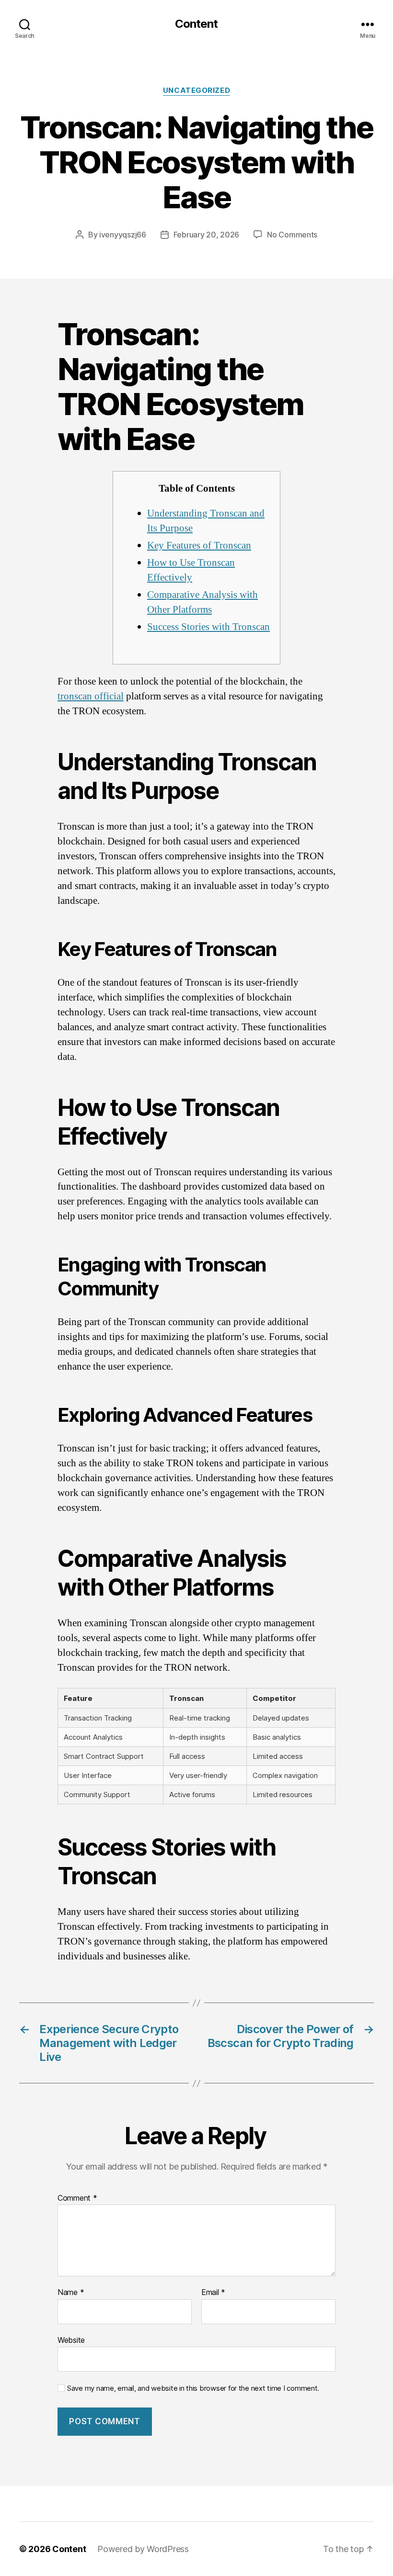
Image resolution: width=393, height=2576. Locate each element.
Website (71, 2340)
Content (196, 24)
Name (71, 2293)
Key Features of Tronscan (199, 546)
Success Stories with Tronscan (208, 627)
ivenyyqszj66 (123, 235)
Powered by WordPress (143, 2549)
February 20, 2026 (206, 235)
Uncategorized (196, 90)
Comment (77, 2198)
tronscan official (91, 696)
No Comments (292, 235)
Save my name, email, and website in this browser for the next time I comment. (193, 2388)
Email (213, 2293)
